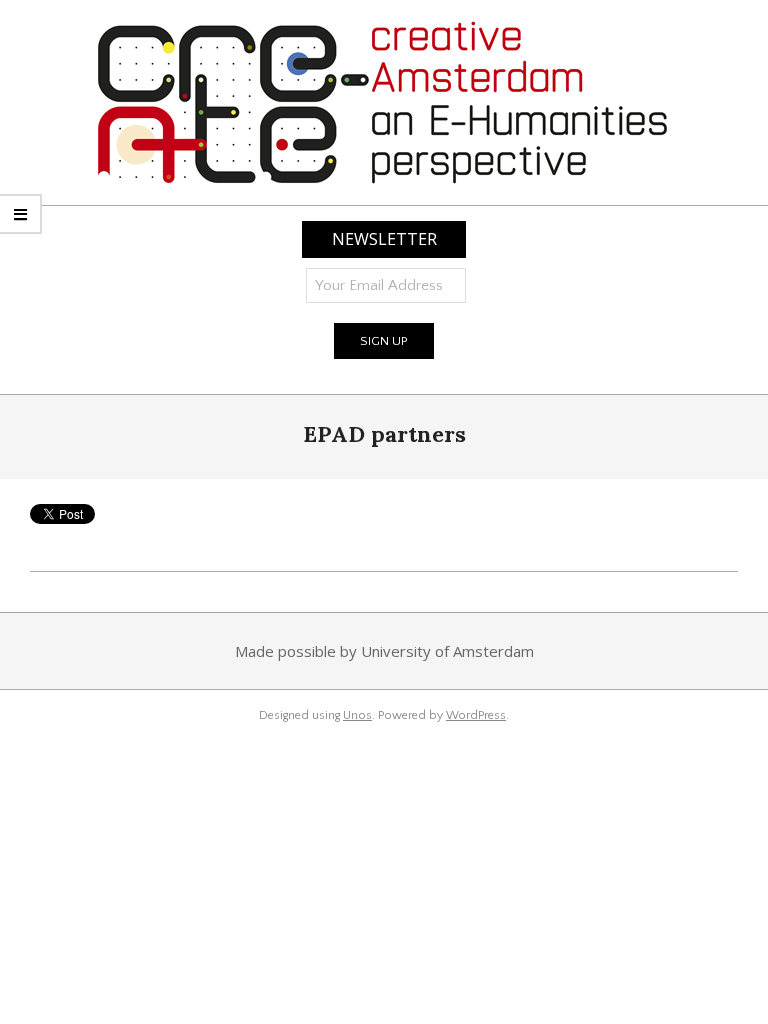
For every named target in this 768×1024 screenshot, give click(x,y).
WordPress (476, 715)
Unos (357, 715)
